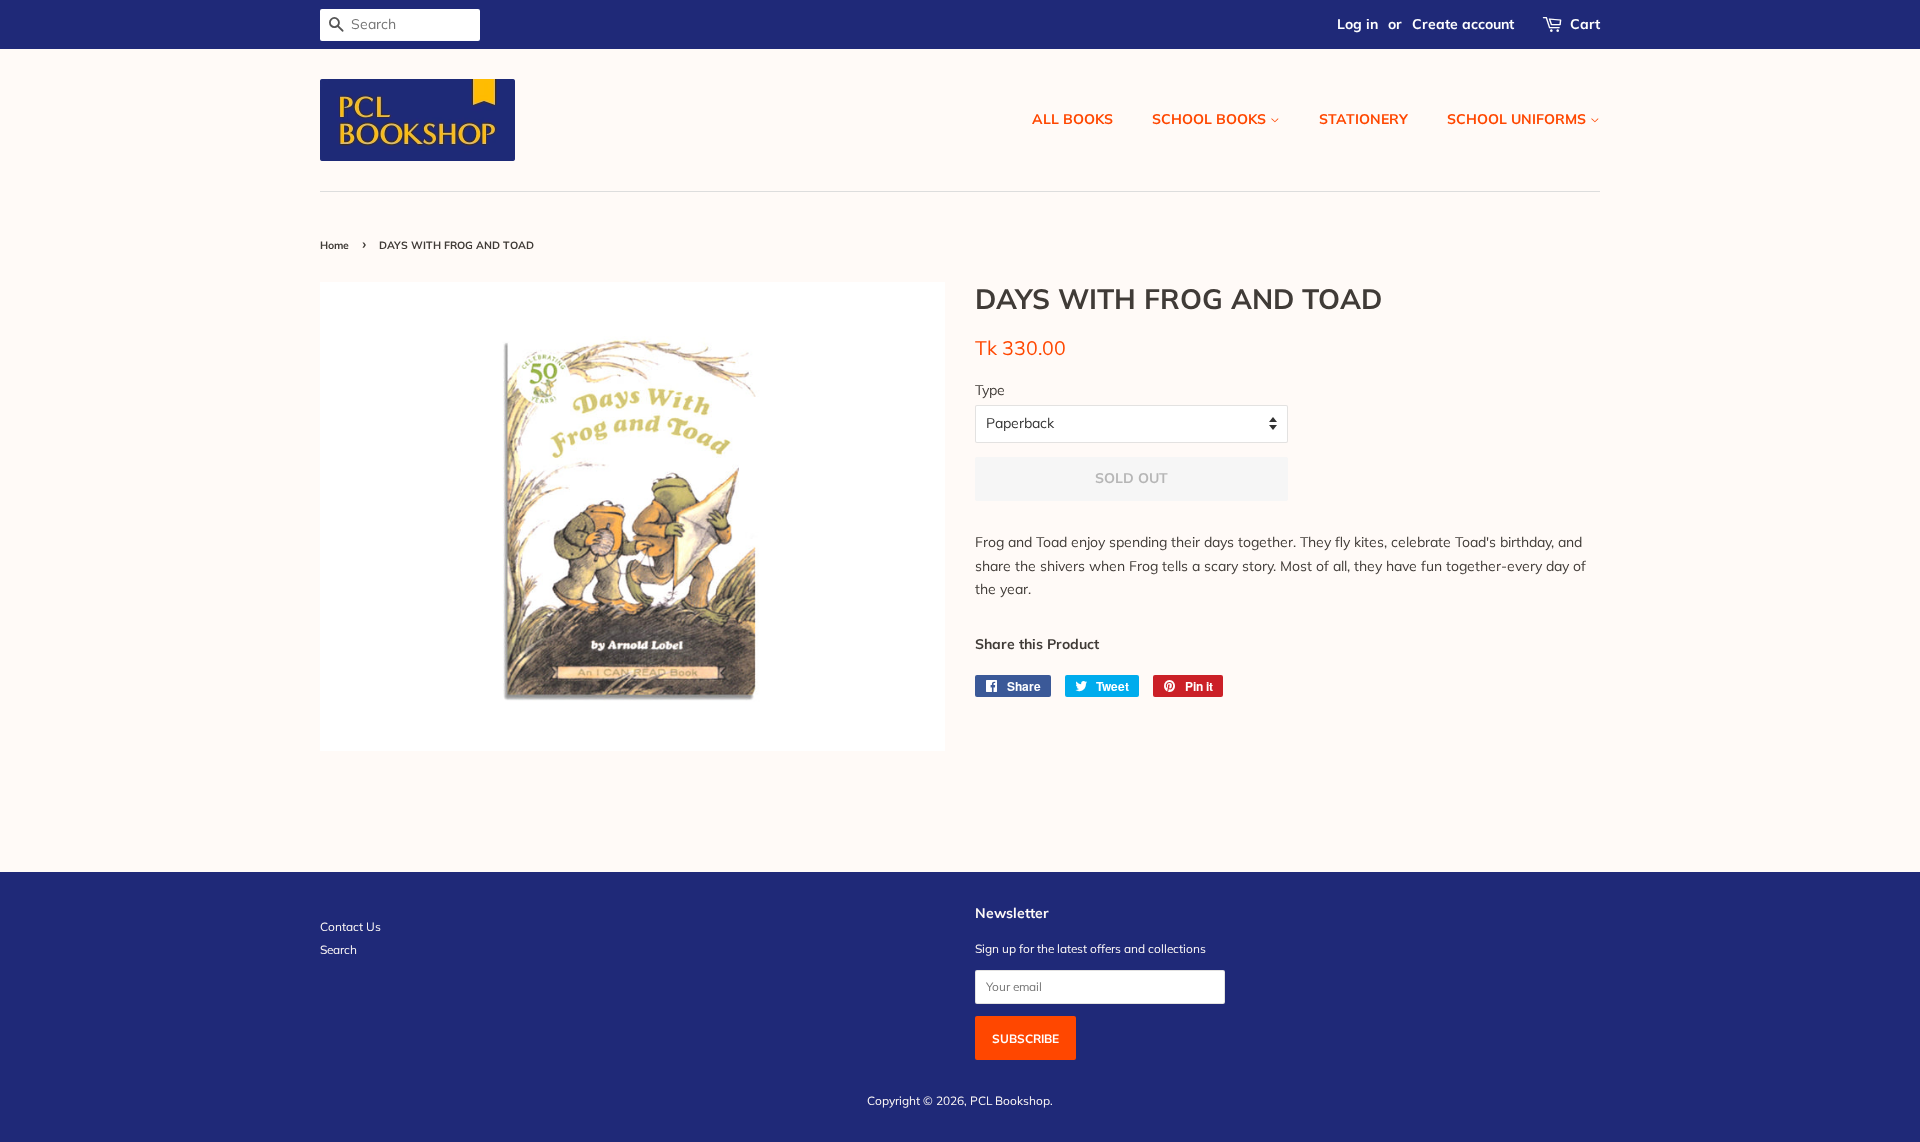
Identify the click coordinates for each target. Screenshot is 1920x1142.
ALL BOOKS (1072, 119)
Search (338, 949)
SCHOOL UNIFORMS (1518, 119)
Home (334, 245)
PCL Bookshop (1010, 1100)
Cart (1585, 24)
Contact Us (350, 926)
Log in (1357, 24)
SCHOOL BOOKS (1211, 119)
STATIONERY (1363, 119)
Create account (1463, 24)
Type (990, 390)
